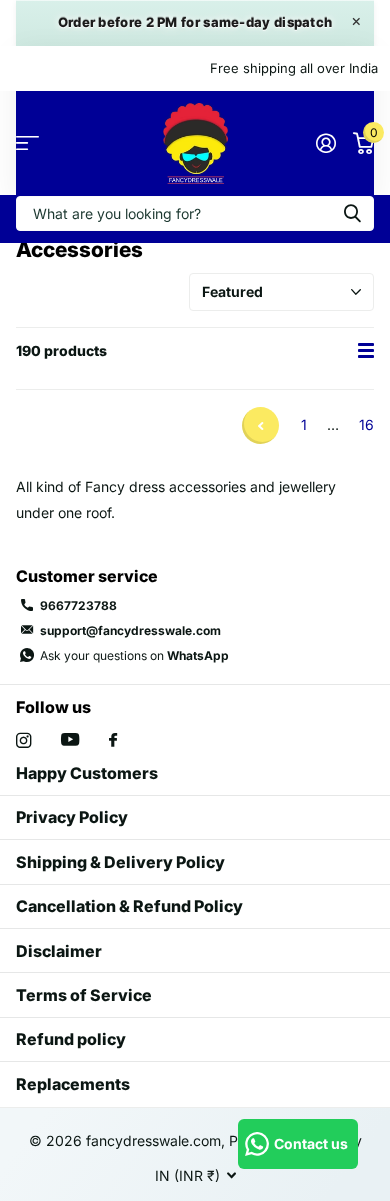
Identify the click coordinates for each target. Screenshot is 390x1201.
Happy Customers (87, 773)
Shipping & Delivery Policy (120, 862)
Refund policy (71, 1039)
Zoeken (352, 213)
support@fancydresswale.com (130, 630)
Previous (260, 425)
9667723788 (78, 605)
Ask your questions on (134, 655)
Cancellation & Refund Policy (129, 906)
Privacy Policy (72, 817)
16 (366, 424)
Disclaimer (59, 951)
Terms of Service (84, 995)
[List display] (366, 351)
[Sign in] (325, 143)
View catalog (27, 143)
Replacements (73, 1084)
